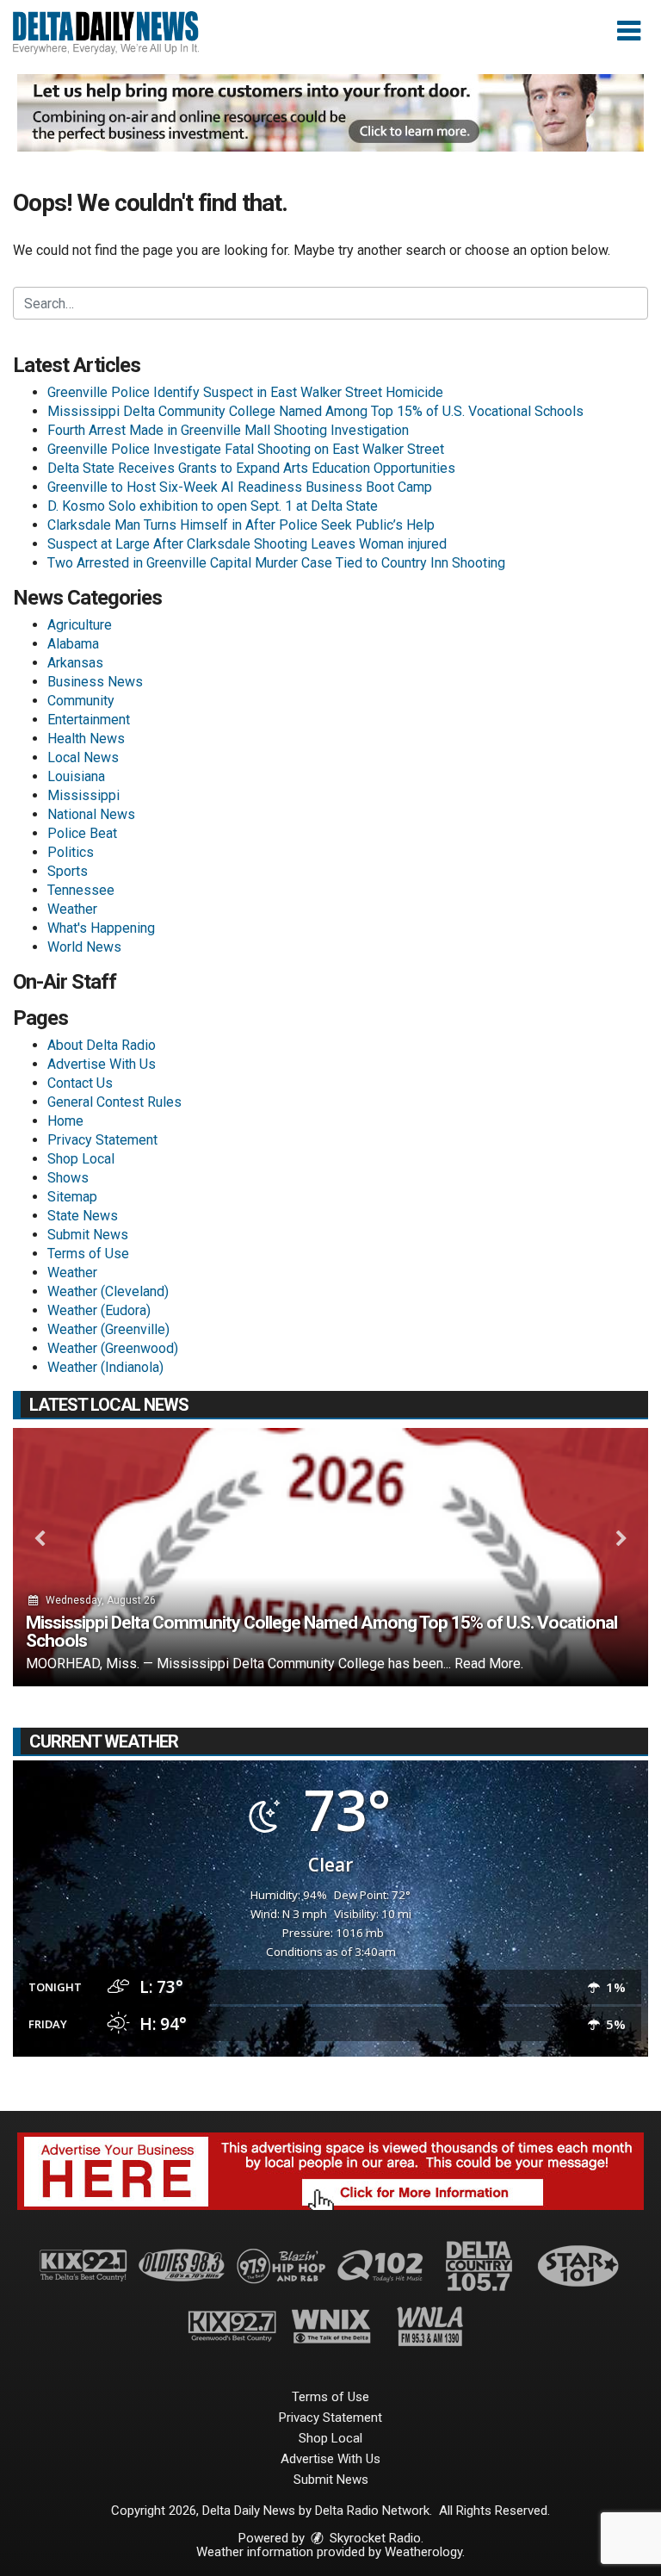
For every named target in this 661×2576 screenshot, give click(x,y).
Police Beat (82, 833)
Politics (71, 852)
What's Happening (101, 928)
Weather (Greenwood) (113, 1348)
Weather (72, 909)
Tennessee (81, 890)
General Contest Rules (114, 1102)
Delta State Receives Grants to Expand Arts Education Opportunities (251, 468)
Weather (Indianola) (105, 1367)
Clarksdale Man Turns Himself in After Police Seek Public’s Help (241, 525)
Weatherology (423, 2552)
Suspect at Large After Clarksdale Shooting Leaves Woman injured (247, 544)
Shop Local (81, 1159)
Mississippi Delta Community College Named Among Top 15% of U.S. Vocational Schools (315, 411)
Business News (95, 682)
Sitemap (72, 1197)
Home (65, 1121)
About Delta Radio (102, 1045)
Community (81, 701)
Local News (83, 757)
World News (84, 947)
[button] (629, 31)
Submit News (88, 1235)
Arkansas (75, 663)
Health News (86, 739)
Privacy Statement (102, 1140)
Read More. (489, 1664)
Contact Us (80, 1083)
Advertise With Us (102, 1064)
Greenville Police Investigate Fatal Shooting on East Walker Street (246, 449)
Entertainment (89, 720)
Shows (68, 1178)
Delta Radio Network (372, 2511)
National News (91, 814)
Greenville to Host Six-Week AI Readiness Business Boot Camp (240, 487)
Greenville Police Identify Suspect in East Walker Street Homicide (245, 392)
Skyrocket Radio (374, 2538)
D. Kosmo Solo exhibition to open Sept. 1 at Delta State (213, 506)
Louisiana (76, 776)
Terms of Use (88, 1254)
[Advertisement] (330, 113)
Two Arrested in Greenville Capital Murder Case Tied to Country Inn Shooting (276, 563)
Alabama (73, 644)
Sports (68, 871)
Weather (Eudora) (99, 1310)
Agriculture (80, 625)
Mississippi (83, 795)
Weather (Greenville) (108, 1329)
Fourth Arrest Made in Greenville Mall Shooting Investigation (228, 430)
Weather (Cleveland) (108, 1291)
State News (83, 1216)
